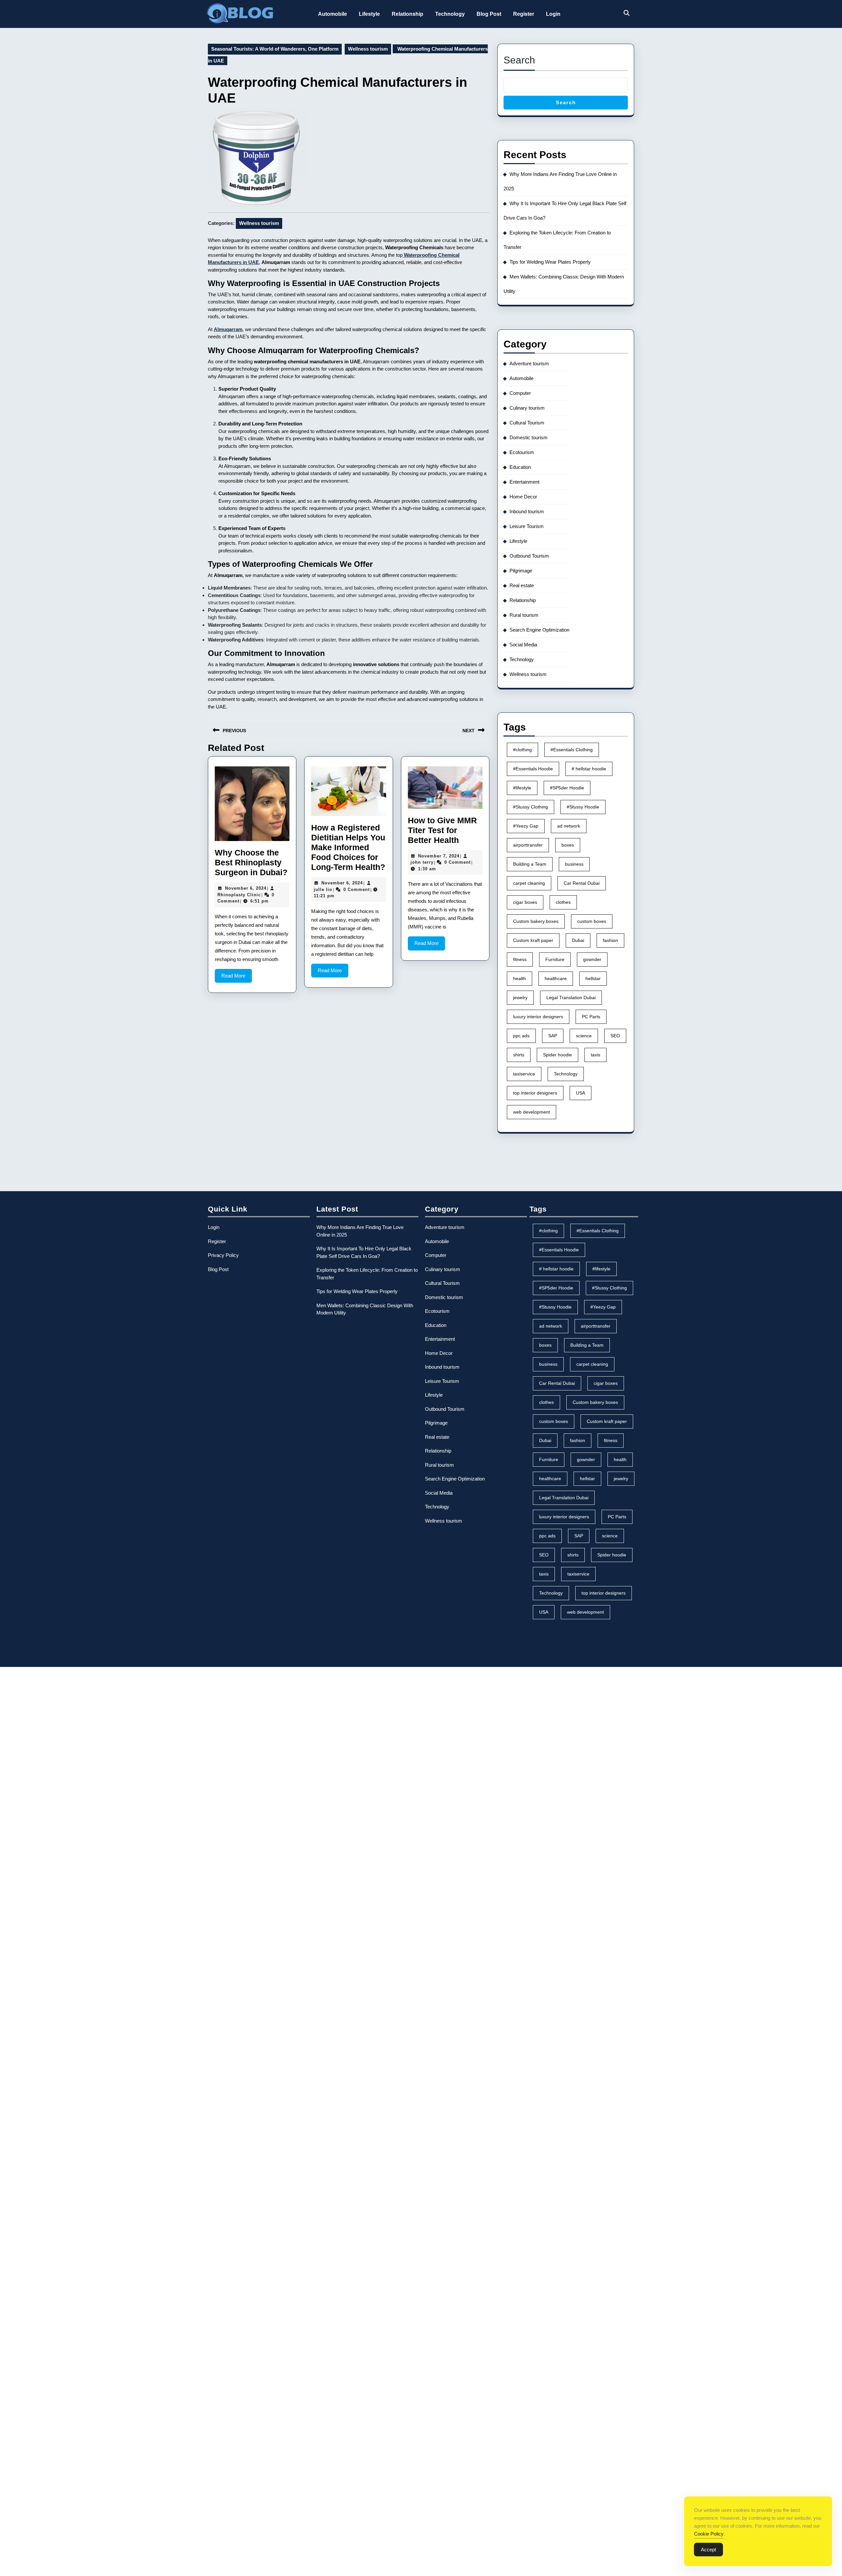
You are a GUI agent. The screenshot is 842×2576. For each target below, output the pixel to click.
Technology (450, 14)
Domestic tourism (529, 437)
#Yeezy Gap (526, 826)
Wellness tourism (368, 49)
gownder (592, 959)
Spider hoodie (557, 1055)
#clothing (522, 750)
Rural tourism (524, 615)
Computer (520, 393)
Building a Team (530, 864)
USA (581, 1093)
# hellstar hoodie (589, 769)
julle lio (323, 890)
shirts (519, 1055)
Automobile (333, 14)
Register (524, 14)
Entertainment (524, 482)
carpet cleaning (529, 883)
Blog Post (489, 14)
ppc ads (521, 1036)
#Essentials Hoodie (533, 769)
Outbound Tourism (529, 556)
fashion (610, 940)
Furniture (555, 959)
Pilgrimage (521, 571)
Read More (237, 978)
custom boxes (592, 921)
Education (520, 467)
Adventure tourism (529, 363)
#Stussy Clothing (531, 807)
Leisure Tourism (527, 526)
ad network (569, 826)
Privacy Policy (223, 1255)
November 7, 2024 (439, 856)
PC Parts (591, 1017)
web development (532, 1112)
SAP (553, 1036)
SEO (615, 1036)
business (574, 864)
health (520, 978)
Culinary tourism (527, 408)
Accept (708, 2550)
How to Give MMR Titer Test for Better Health (442, 830)
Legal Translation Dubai (571, 998)
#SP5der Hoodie (567, 788)
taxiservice (524, 1074)
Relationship (408, 14)
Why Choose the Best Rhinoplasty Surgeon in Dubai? (251, 862)
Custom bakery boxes (536, 921)
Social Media (523, 645)
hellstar (593, 978)
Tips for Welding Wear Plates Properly (550, 262)
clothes (563, 902)
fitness (520, 959)
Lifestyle (369, 14)
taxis (595, 1055)
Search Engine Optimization (539, 630)
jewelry (520, 998)
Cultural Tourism (527, 423)
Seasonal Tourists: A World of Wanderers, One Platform (275, 49)
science (584, 1036)
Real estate (522, 585)
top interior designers (535, 1093)
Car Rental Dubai (582, 883)
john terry (422, 862)
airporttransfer (528, 845)
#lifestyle (522, 788)
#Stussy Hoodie (583, 807)
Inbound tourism (527, 511)
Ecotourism (522, 452)
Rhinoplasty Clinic (239, 895)
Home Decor (523, 497)
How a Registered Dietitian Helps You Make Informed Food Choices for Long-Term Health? (348, 847)
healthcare (556, 978)
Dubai (578, 940)
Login (553, 14)
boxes (568, 845)
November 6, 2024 (246, 888)
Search (519, 60)
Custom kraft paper (533, 940)
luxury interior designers (538, 1017)
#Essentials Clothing (572, 750)
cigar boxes (525, 902)
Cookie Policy (709, 2534)
